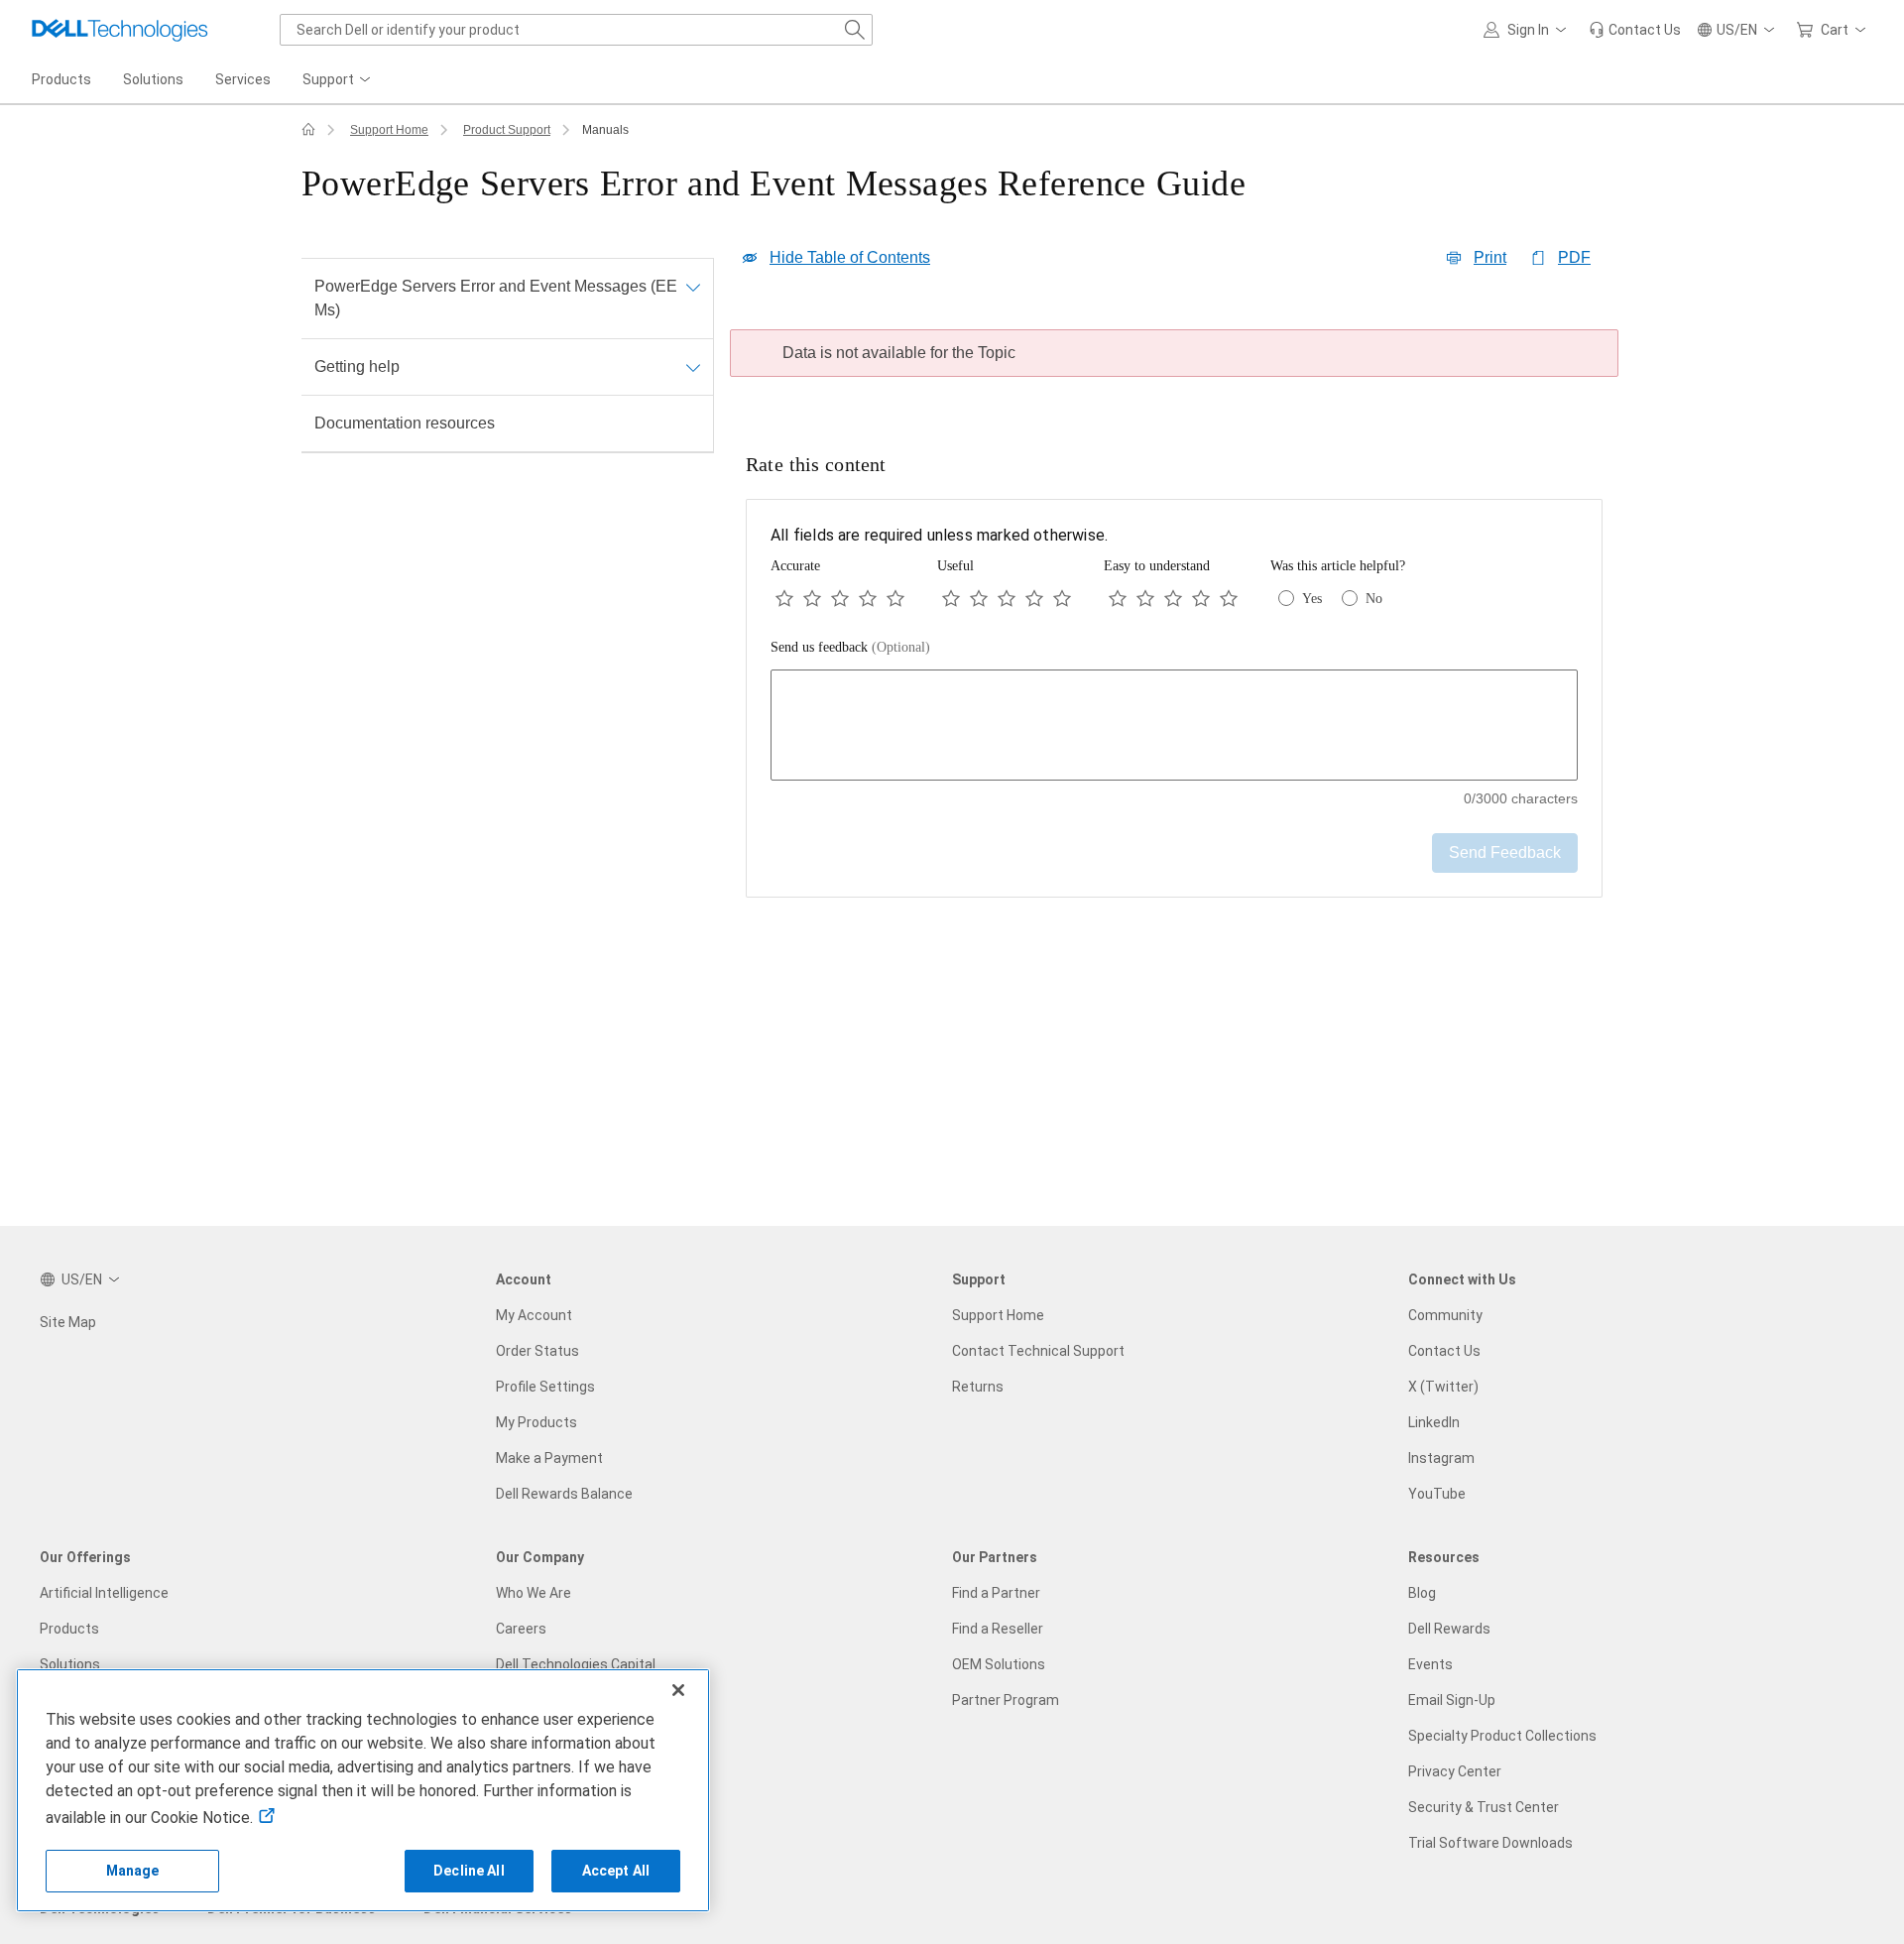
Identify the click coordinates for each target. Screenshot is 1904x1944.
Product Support (507, 130)
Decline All (469, 1871)
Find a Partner (996, 1593)
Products (69, 1629)
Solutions (70, 1664)
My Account (534, 1315)
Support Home (389, 130)
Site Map (68, 1322)
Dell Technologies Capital (576, 1664)
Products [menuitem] (61, 79)
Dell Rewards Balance (564, 1494)
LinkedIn (1434, 1422)
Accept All (616, 1871)
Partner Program (1006, 1700)
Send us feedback (850, 647)
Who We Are (534, 1593)
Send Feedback (1505, 852)
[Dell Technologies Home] (120, 30)
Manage (133, 1871)
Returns (978, 1387)
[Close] (678, 1690)
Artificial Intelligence (104, 1593)
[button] (1528, 30)
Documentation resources (405, 423)
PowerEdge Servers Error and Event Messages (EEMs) (496, 298)
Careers (521, 1629)
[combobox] (576, 30)
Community (1445, 1315)
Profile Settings (545, 1387)
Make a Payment (549, 1458)
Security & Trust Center (1484, 1807)
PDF (1574, 257)
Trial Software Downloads (1490, 1843)
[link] (1635, 30)
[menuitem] (338, 80)
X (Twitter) (1443, 1387)
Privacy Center (1455, 1771)
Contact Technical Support (1038, 1351)
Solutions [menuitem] (153, 79)
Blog (1422, 1593)
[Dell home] (308, 130)
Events (1430, 1664)
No (1374, 599)
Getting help (357, 366)
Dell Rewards (1449, 1629)
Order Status (537, 1351)
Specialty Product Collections (1502, 1736)
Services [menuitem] (243, 79)
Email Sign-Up (1452, 1700)
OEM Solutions (999, 1664)
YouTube (1437, 1494)
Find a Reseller (998, 1629)
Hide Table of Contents (850, 257)
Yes (1312, 599)
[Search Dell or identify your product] (855, 30)
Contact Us (1444, 1351)
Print (1490, 257)
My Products (536, 1422)
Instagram (1441, 1458)
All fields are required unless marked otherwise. (939, 535)
